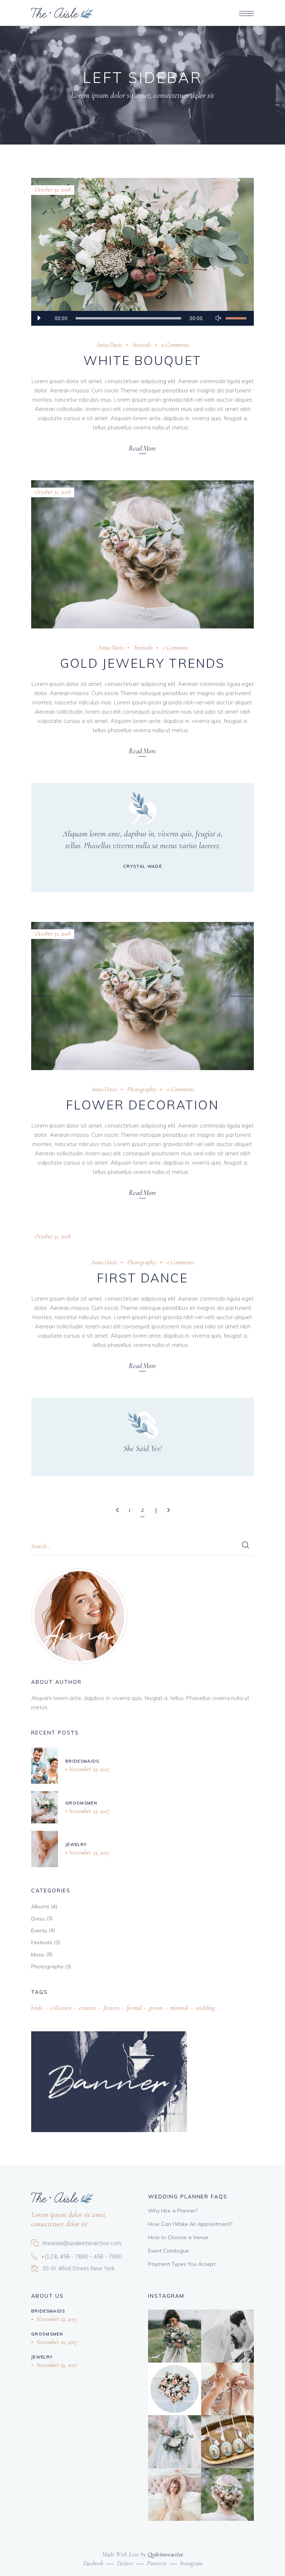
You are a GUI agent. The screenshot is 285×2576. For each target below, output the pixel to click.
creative (87, 2008)
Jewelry (76, 1845)
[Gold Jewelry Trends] (142, 554)
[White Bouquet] (142, 252)
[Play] (39, 318)
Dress (38, 1919)
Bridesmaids (82, 1761)
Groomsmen (81, 1803)
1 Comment (175, 648)
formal (134, 2008)
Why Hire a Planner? (173, 2211)
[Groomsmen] (45, 1807)
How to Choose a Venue (178, 2237)
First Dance (142, 1278)
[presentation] (43, 996)
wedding (205, 2008)
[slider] (236, 318)
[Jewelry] (45, 1849)
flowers (112, 2008)
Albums (40, 1906)
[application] (142, 318)
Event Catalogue (168, 2251)
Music (38, 1955)
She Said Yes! (143, 1448)
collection (61, 2008)
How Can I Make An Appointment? (190, 2224)
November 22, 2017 (88, 1769)
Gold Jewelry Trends (143, 663)
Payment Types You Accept (182, 2264)
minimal (179, 2008)
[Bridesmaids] (45, 1766)
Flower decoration (142, 1105)
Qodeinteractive (166, 2554)
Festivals (142, 345)
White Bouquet (142, 360)
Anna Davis (109, 345)
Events (39, 1931)
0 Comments (175, 345)
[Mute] (218, 318)
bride (37, 2008)
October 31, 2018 (53, 190)
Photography (142, 1089)
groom (156, 2008)
